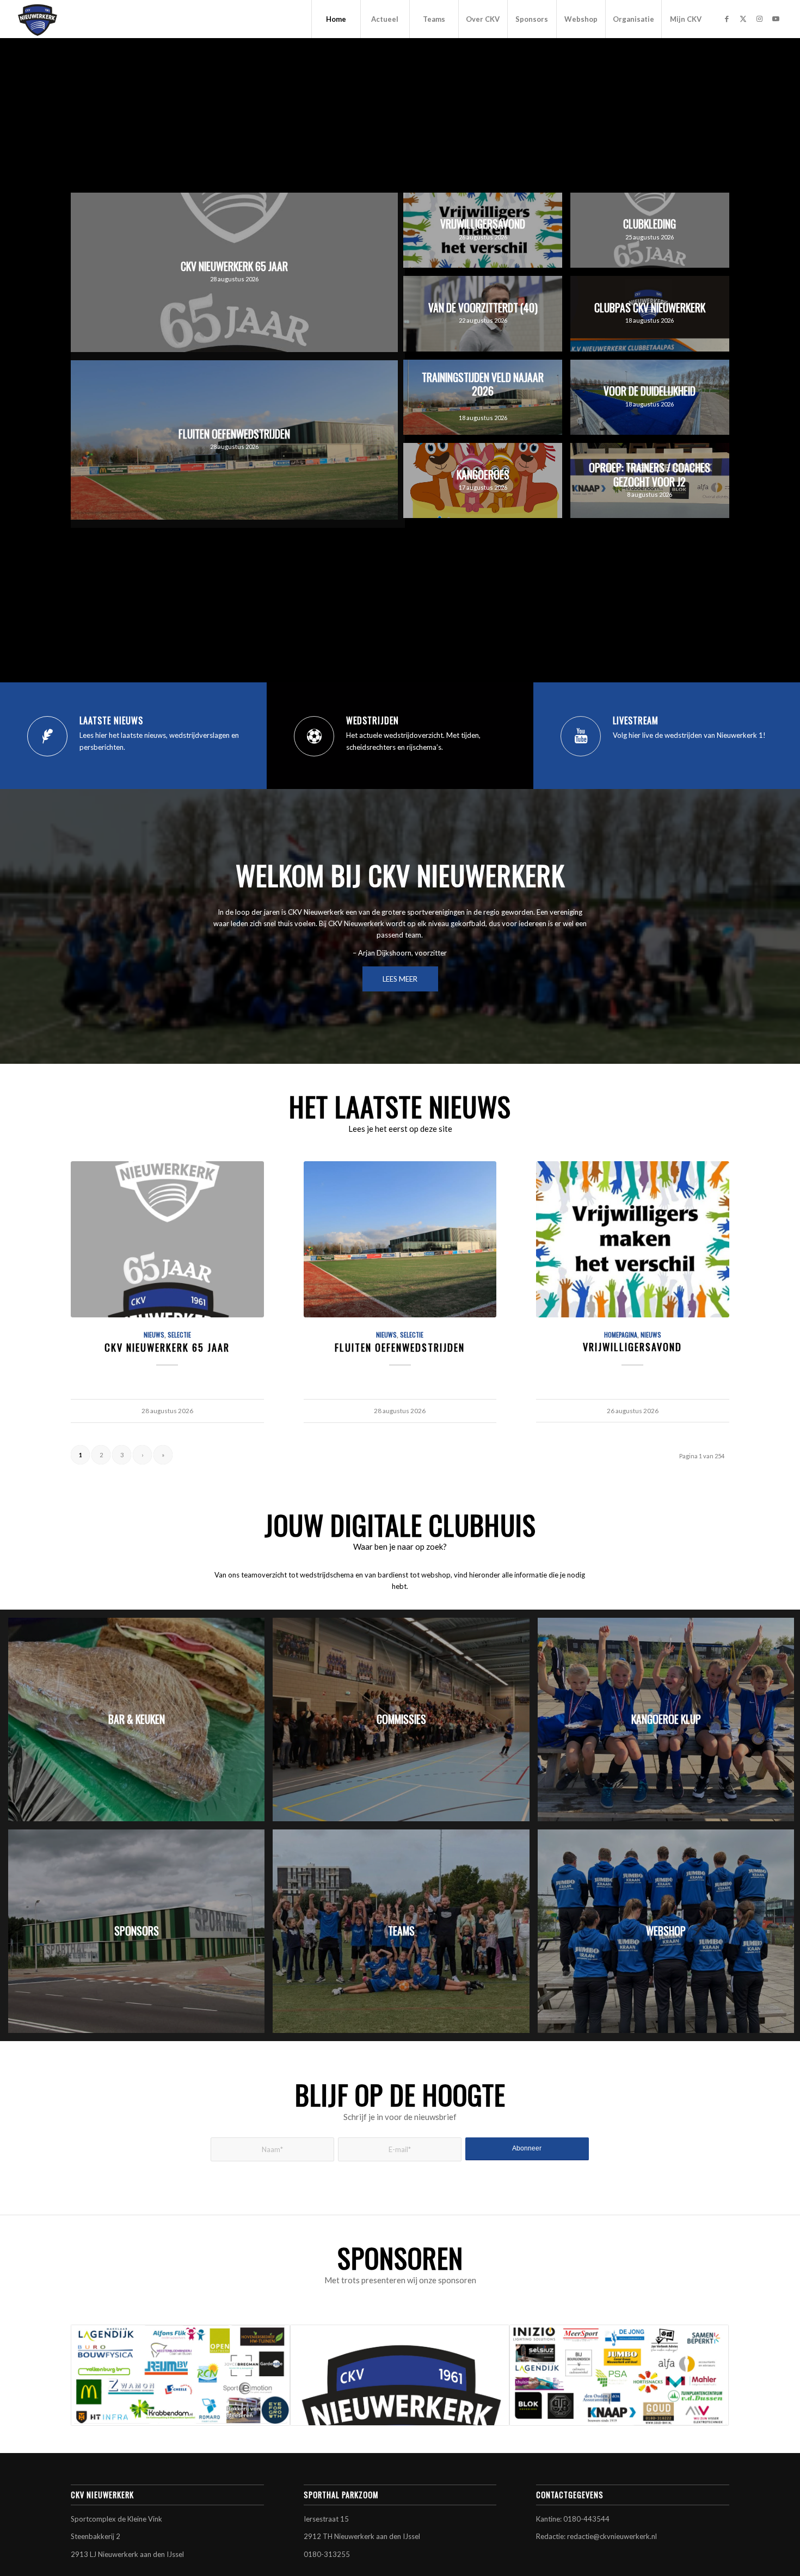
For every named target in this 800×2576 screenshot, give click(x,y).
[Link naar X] (743, 19)
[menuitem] (336, 19)
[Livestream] (581, 736)
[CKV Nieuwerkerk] (38, 19)
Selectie (179, 1335)
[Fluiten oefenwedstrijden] (400, 1239)
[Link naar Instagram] (760, 19)
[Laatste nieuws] (47, 736)
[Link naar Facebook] (727, 19)
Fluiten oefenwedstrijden (400, 1347)
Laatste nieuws (111, 720)
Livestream (636, 720)
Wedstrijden (373, 720)
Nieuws (154, 1335)
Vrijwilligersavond (632, 1346)
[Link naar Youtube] (776, 19)
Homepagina (621, 1335)
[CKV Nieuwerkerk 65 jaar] (167, 1239)
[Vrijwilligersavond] (633, 1239)
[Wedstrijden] (314, 736)
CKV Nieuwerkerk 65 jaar (167, 1347)
